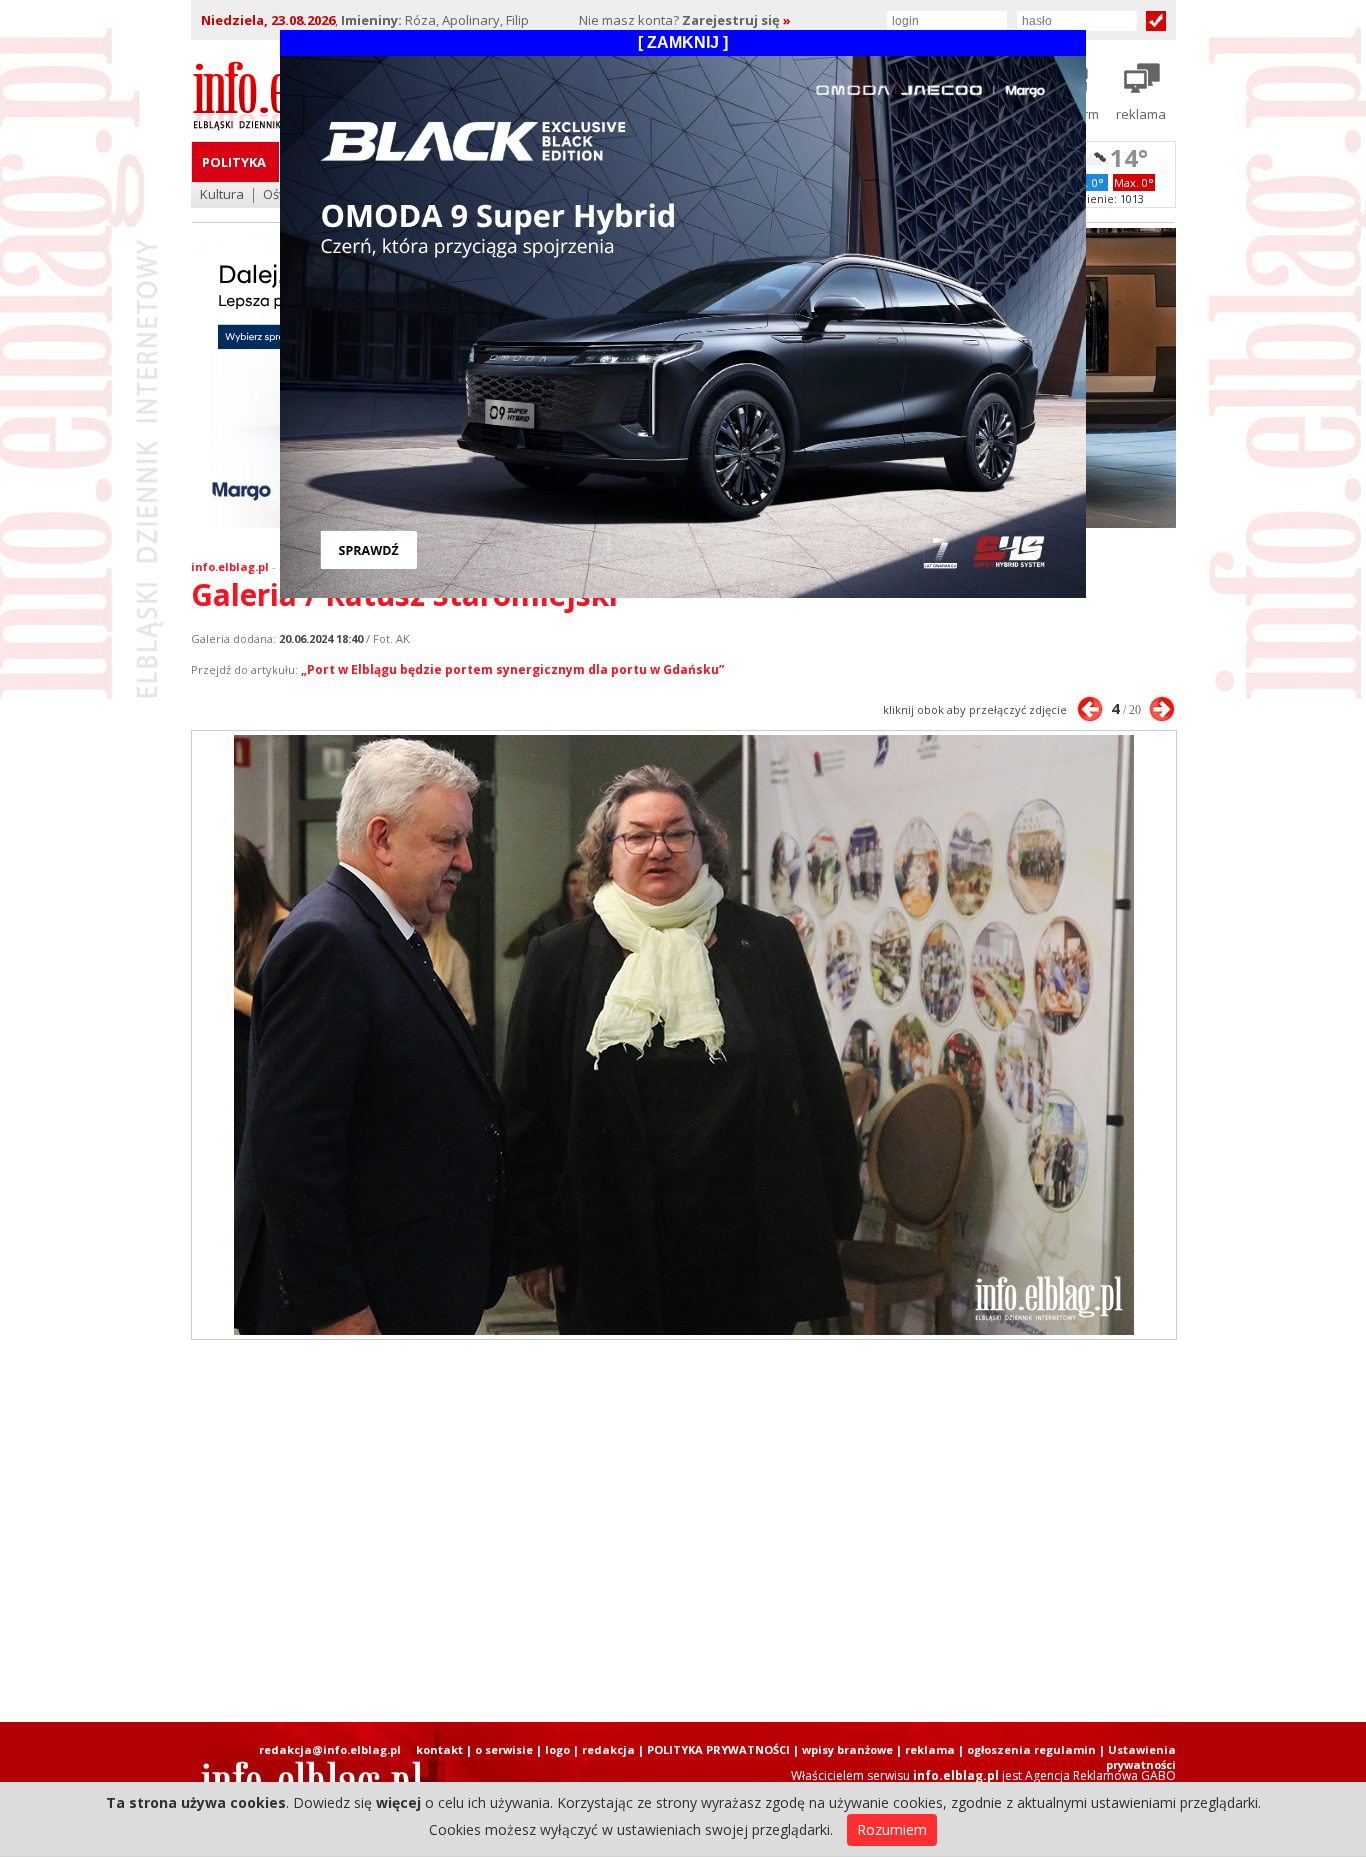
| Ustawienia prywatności (1137, 1757)
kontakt (439, 1749)
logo (557, 1749)
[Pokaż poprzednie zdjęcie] (1090, 709)
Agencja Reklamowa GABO (1100, 1775)
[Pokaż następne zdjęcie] (1162, 709)
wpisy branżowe (847, 1749)
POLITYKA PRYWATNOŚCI (718, 1749)
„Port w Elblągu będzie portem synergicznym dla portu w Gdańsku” (512, 669)
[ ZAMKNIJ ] (683, 42)
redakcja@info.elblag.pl (330, 1749)
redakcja (608, 1749)
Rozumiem (892, 1829)
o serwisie (504, 1749)
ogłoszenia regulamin (1031, 1749)
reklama (930, 1749)
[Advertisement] (683, 1531)
